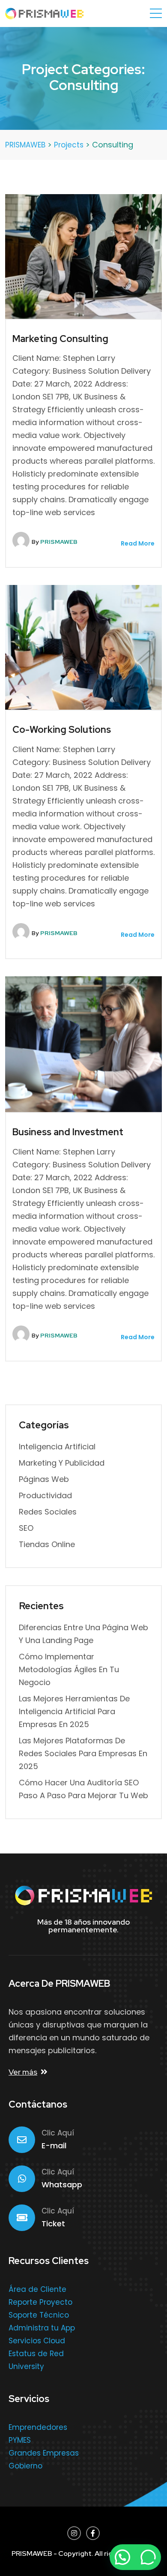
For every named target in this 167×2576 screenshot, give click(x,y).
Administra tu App (42, 2328)
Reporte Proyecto (40, 2302)
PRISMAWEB (59, 542)
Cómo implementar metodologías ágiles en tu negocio (69, 1669)
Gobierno (25, 2466)
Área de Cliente (37, 2289)
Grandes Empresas (44, 2453)
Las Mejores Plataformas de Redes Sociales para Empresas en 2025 (83, 1753)
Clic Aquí (58, 2133)
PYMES (20, 2440)
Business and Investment (68, 1132)
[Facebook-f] (93, 2533)
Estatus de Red (36, 2354)
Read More (137, 543)
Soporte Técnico (39, 2315)
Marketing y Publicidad (62, 1463)
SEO (26, 1528)
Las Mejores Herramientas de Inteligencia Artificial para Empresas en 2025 (74, 1711)
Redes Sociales (48, 1512)
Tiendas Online (47, 1544)
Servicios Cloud (37, 2341)
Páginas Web (44, 1479)
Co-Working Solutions (62, 730)
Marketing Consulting (60, 339)
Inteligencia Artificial (57, 1447)
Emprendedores (38, 2427)
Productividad (45, 1495)
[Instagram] (74, 2533)
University (26, 2366)
